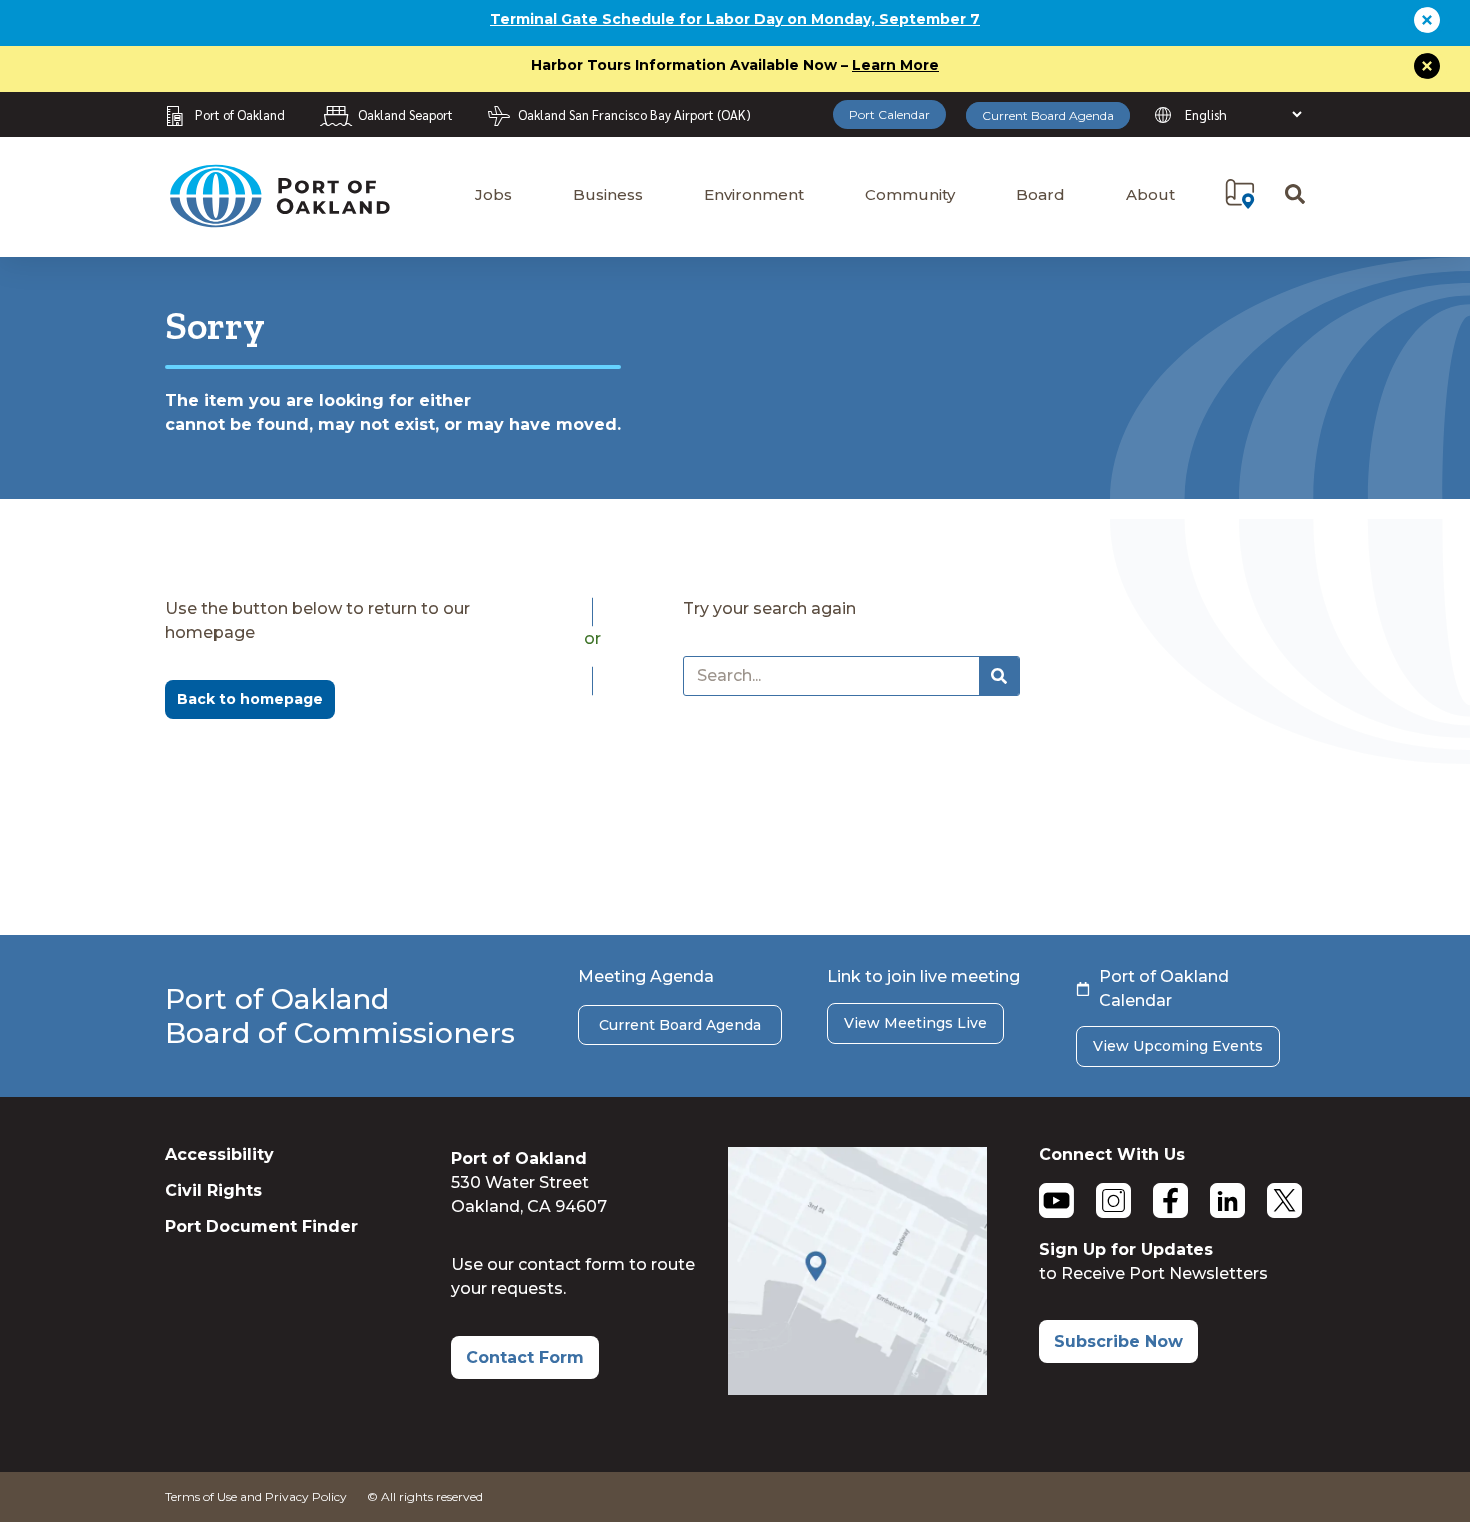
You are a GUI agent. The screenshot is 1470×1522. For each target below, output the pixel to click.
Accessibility (219, 1154)
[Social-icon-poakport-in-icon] (1227, 1200)
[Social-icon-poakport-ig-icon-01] (1113, 1200)
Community (910, 194)
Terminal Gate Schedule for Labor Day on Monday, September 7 (735, 19)
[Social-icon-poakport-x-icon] (1284, 1200)
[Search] (999, 676)
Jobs (493, 194)
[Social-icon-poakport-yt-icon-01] (1056, 1200)
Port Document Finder (261, 1226)
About (1150, 194)
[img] (1240, 194)
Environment (754, 194)
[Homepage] (279, 218)
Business (608, 194)
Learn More (895, 65)
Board (1040, 194)
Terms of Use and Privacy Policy (256, 1496)
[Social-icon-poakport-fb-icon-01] (1170, 1200)
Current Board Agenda (1048, 115)
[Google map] (857, 1389)
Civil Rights (213, 1190)
